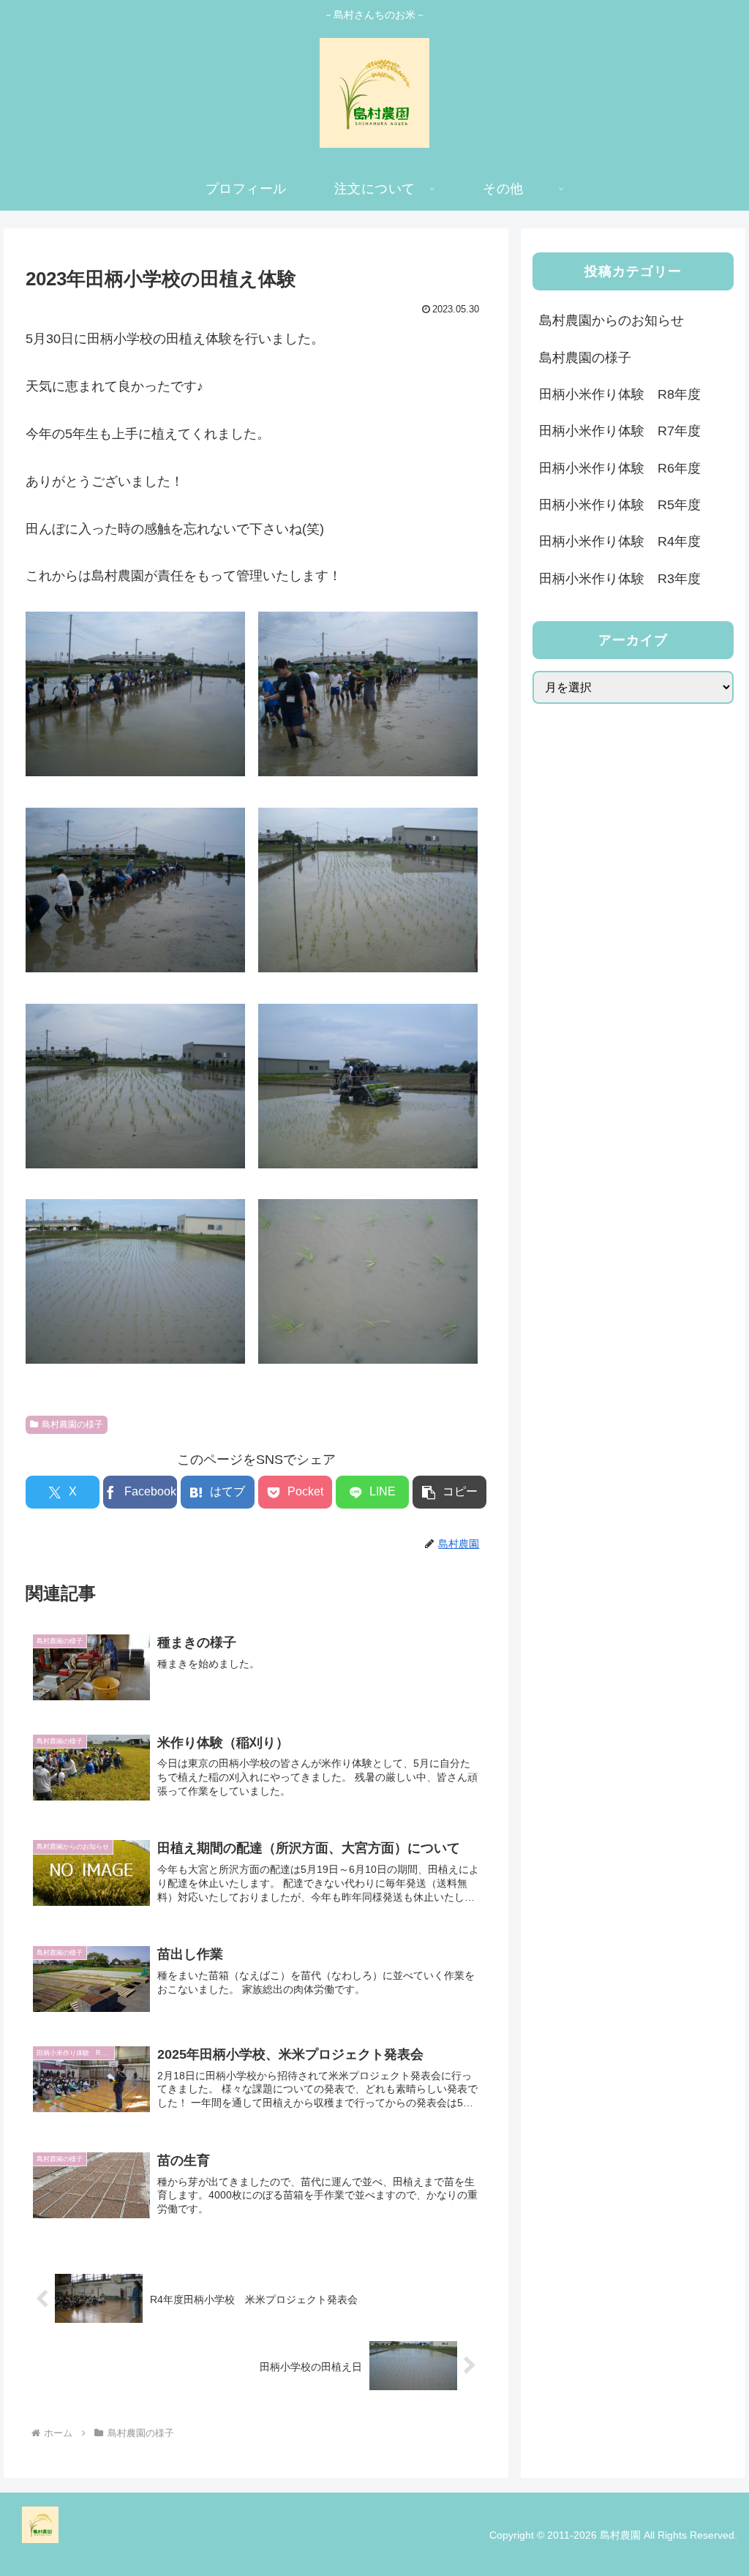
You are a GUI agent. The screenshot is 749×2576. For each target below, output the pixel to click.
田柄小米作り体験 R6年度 (620, 468)
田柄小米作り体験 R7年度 (620, 431)
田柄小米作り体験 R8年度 (620, 394)
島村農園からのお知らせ (611, 320)
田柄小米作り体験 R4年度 (620, 541)
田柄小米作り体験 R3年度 (620, 579)
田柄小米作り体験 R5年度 (620, 505)
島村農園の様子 (72, 1424)
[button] (449, 1492)
